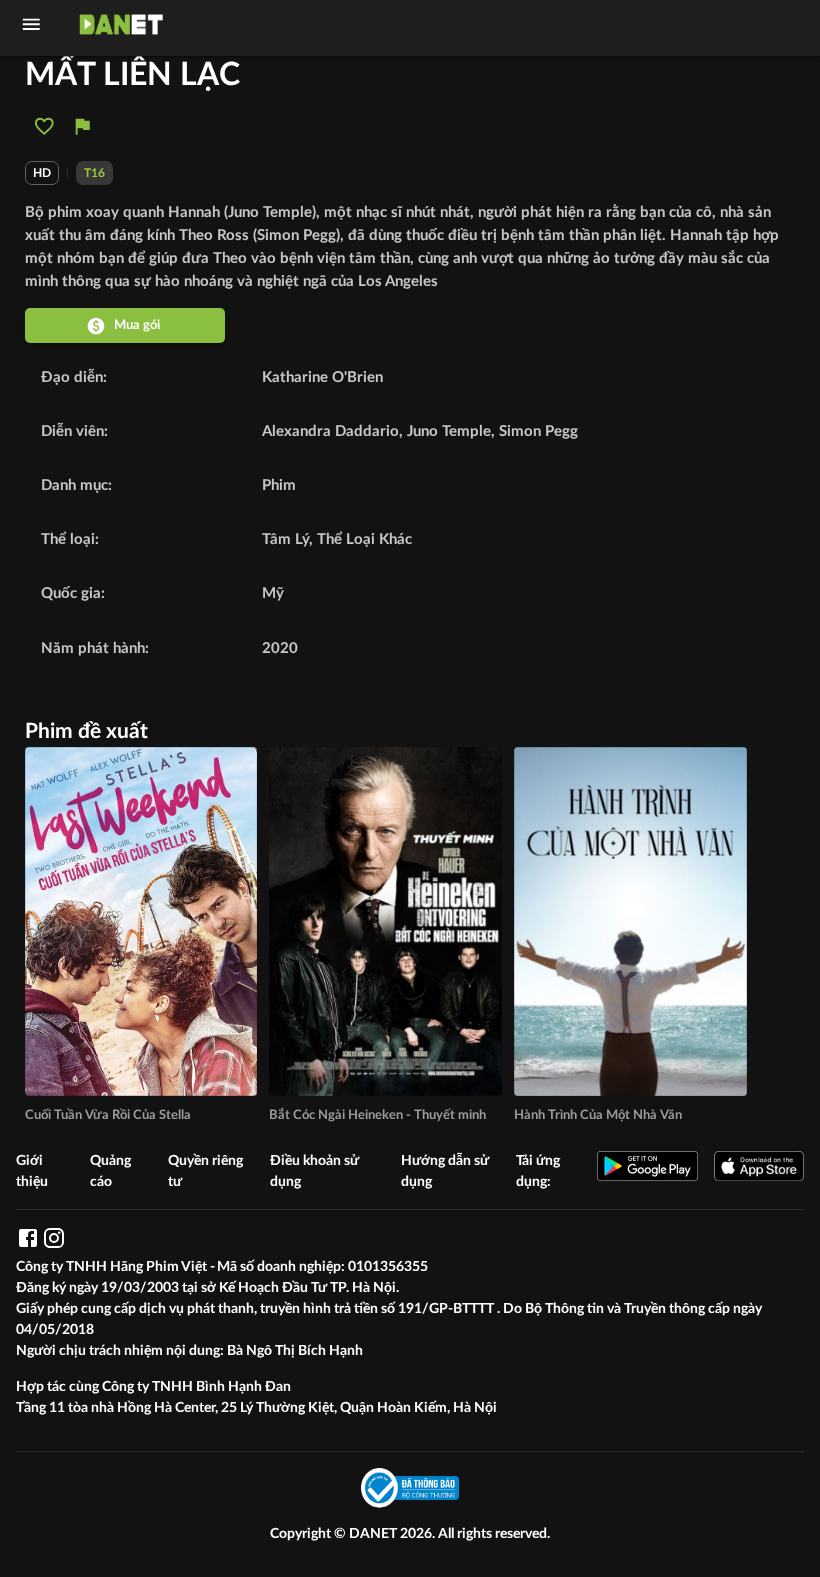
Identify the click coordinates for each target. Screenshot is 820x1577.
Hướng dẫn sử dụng (445, 1171)
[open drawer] (31, 24)
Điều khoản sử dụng (314, 1171)
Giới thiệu (32, 1171)
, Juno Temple (445, 431)
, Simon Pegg (534, 431)
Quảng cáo (110, 1171)
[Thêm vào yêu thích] (44, 126)
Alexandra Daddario (330, 431)
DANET (374, 1534)
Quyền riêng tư (205, 1171)
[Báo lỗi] (82, 126)
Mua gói (137, 325)
